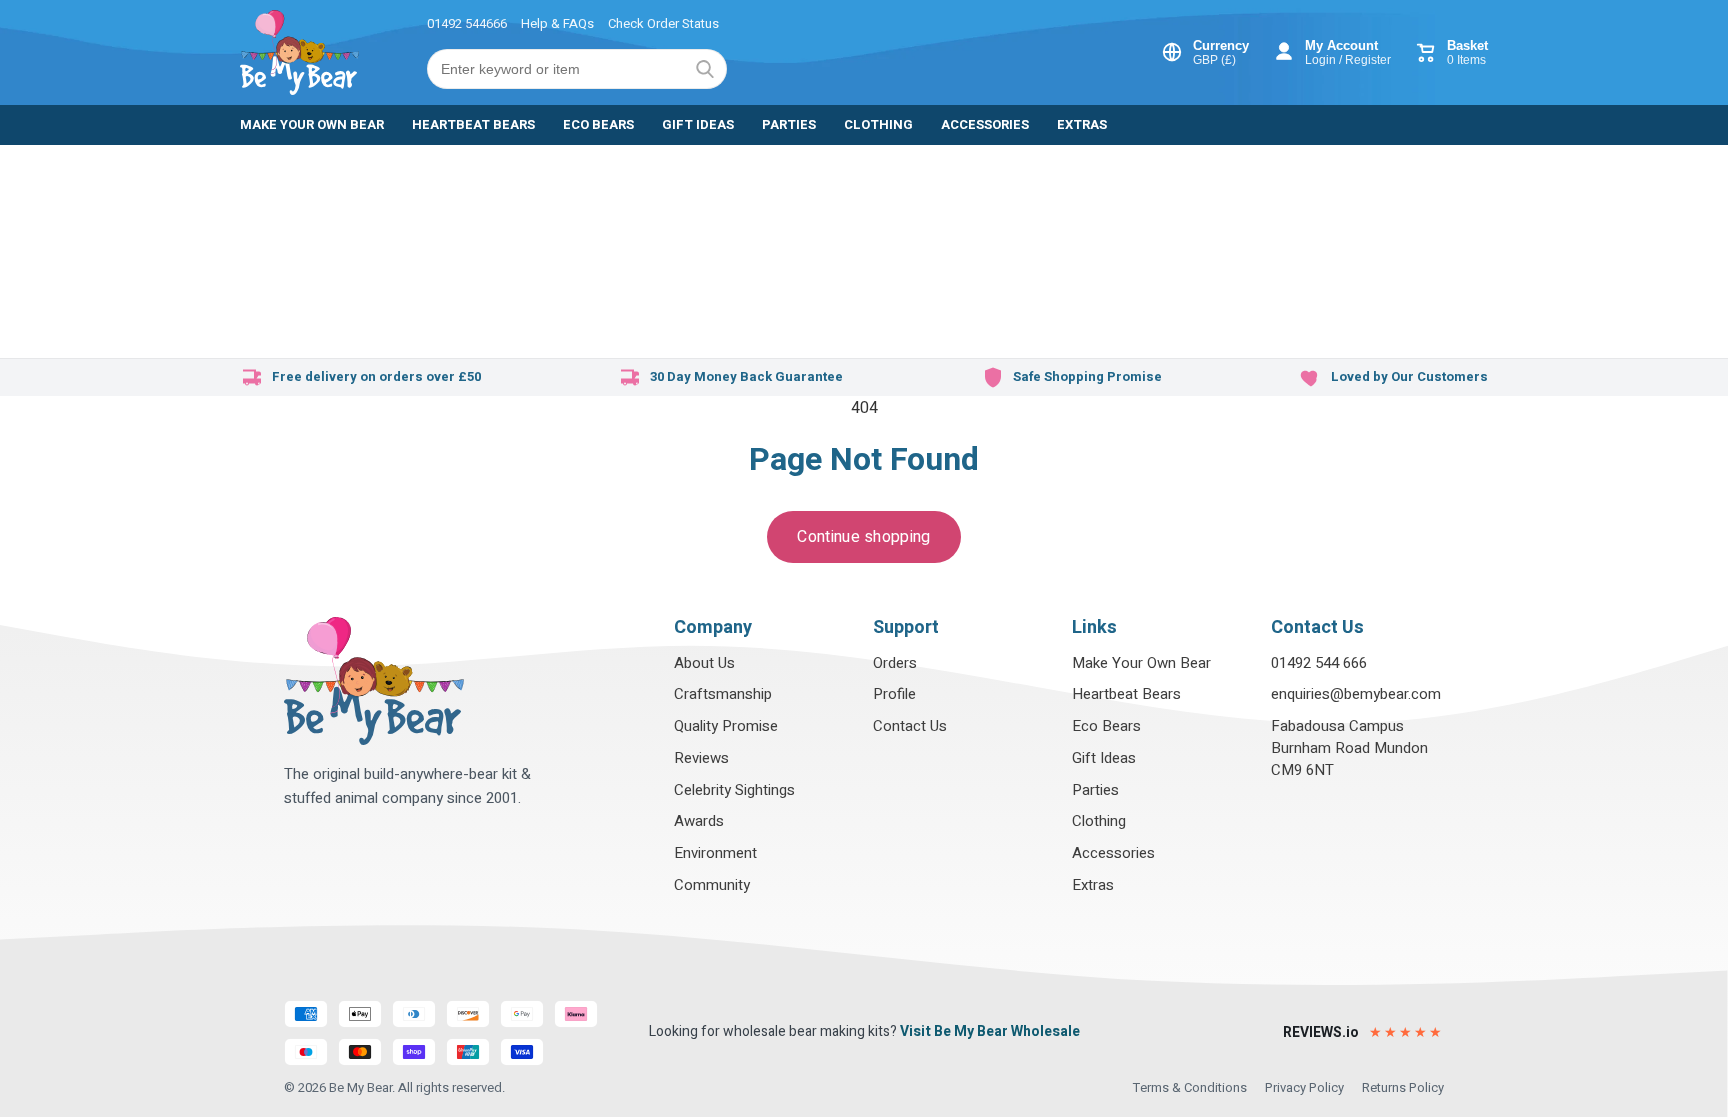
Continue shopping (863, 537)
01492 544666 (467, 23)
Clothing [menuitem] (878, 124)
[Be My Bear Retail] (299, 52)
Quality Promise (726, 726)
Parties (1095, 790)
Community (712, 885)
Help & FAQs (557, 23)
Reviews (701, 758)
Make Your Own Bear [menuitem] (312, 124)
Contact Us (910, 726)
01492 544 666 (1319, 663)
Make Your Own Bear (1141, 663)
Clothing (1099, 821)
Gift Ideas (1104, 758)
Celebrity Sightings (734, 790)
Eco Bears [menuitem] (598, 124)
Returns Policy (1403, 1087)
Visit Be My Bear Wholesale (990, 1031)
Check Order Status (663, 23)
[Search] (705, 69)
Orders (895, 663)
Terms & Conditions (1190, 1087)
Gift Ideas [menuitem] (698, 124)
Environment (715, 853)
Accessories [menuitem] (985, 124)
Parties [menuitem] (789, 124)
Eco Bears (1106, 726)
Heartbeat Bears (1126, 694)
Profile (894, 694)
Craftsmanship (723, 694)
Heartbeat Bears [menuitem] (473, 124)
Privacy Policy (1304, 1087)
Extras (1093, 885)
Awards (699, 821)
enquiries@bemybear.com (1356, 694)
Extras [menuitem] (1082, 124)
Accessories (1113, 853)
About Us (704, 663)
